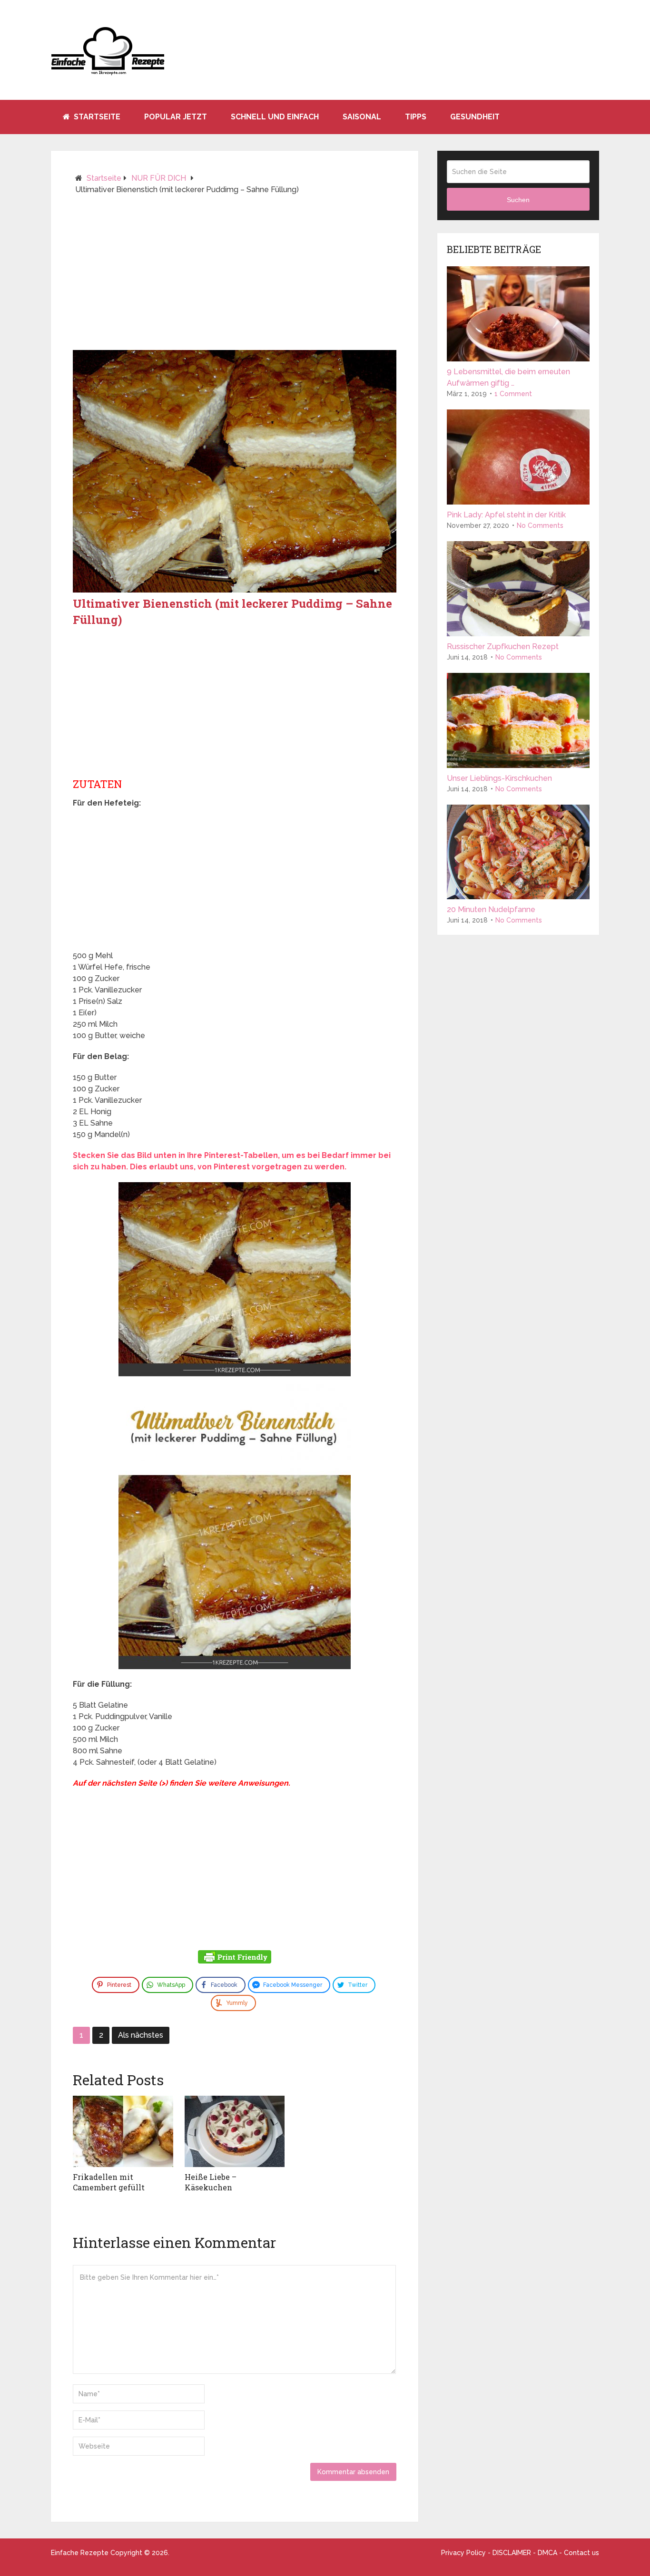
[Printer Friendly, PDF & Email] (235, 1958)
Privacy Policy (463, 2553)
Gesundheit (475, 117)
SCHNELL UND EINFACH (275, 117)
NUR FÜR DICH (159, 178)
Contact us (581, 2553)
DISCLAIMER (512, 2553)
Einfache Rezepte (80, 2553)
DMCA (547, 2553)
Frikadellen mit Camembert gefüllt (109, 2182)
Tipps (416, 117)
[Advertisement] (235, 276)
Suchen (518, 200)
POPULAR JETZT (176, 117)
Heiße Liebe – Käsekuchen (211, 2182)
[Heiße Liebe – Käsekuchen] (235, 2131)
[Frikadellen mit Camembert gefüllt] (123, 2131)
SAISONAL (362, 117)
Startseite (96, 117)
